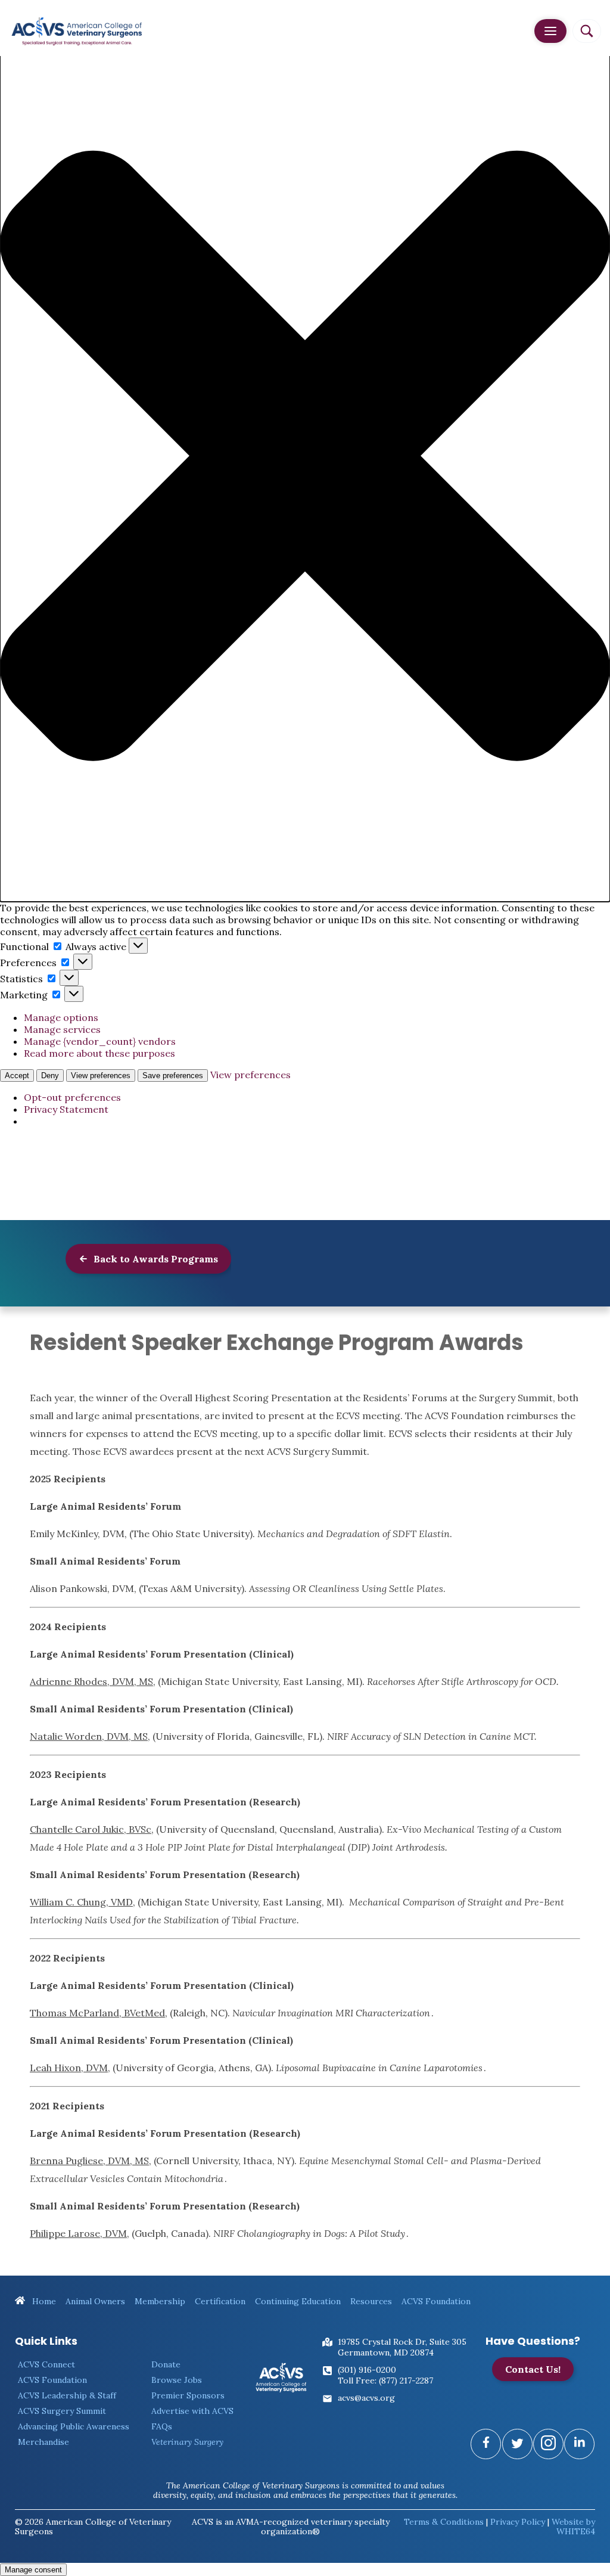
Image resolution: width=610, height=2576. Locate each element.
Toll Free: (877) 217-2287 (385, 2381)
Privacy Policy (518, 2522)
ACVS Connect (46, 2364)
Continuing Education (298, 2301)
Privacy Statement (66, 1109)
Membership (160, 2301)
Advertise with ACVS (192, 2411)
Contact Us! (533, 2369)
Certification (220, 2301)
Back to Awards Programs (155, 1259)
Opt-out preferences (72, 1097)
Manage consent (33, 2570)
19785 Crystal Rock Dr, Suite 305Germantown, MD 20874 (402, 2347)
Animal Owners (95, 2301)
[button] (305, 457)
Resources (371, 2301)
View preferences (101, 1076)
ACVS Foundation (436, 2301)
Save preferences (173, 1076)
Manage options (61, 1017)
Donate (166, 2364)
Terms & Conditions (444, 2522)
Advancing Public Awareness (74, 2426)
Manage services (62, 1029)
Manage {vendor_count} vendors (100, 1041)
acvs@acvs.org (366, 2398)
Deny (50, 1076)
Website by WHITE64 (573, 2527)
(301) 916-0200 (367, 2370)
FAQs (162, 2426)
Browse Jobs (177, 2380)
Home (43, 2301)
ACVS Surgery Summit (62, 2411)
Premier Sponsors (188, 2395)
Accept (17, 1076)
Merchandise (43, 2442)
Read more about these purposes (99, 1053)
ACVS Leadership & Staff (67, 2395)
